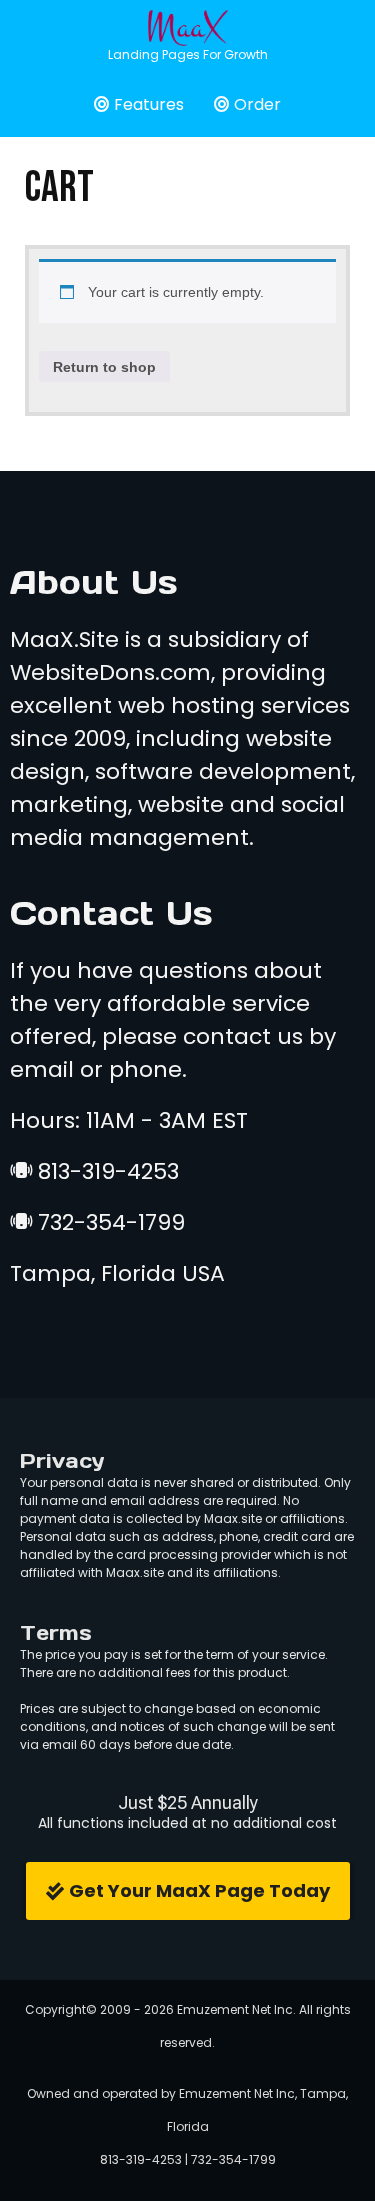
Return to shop (104, 367)
